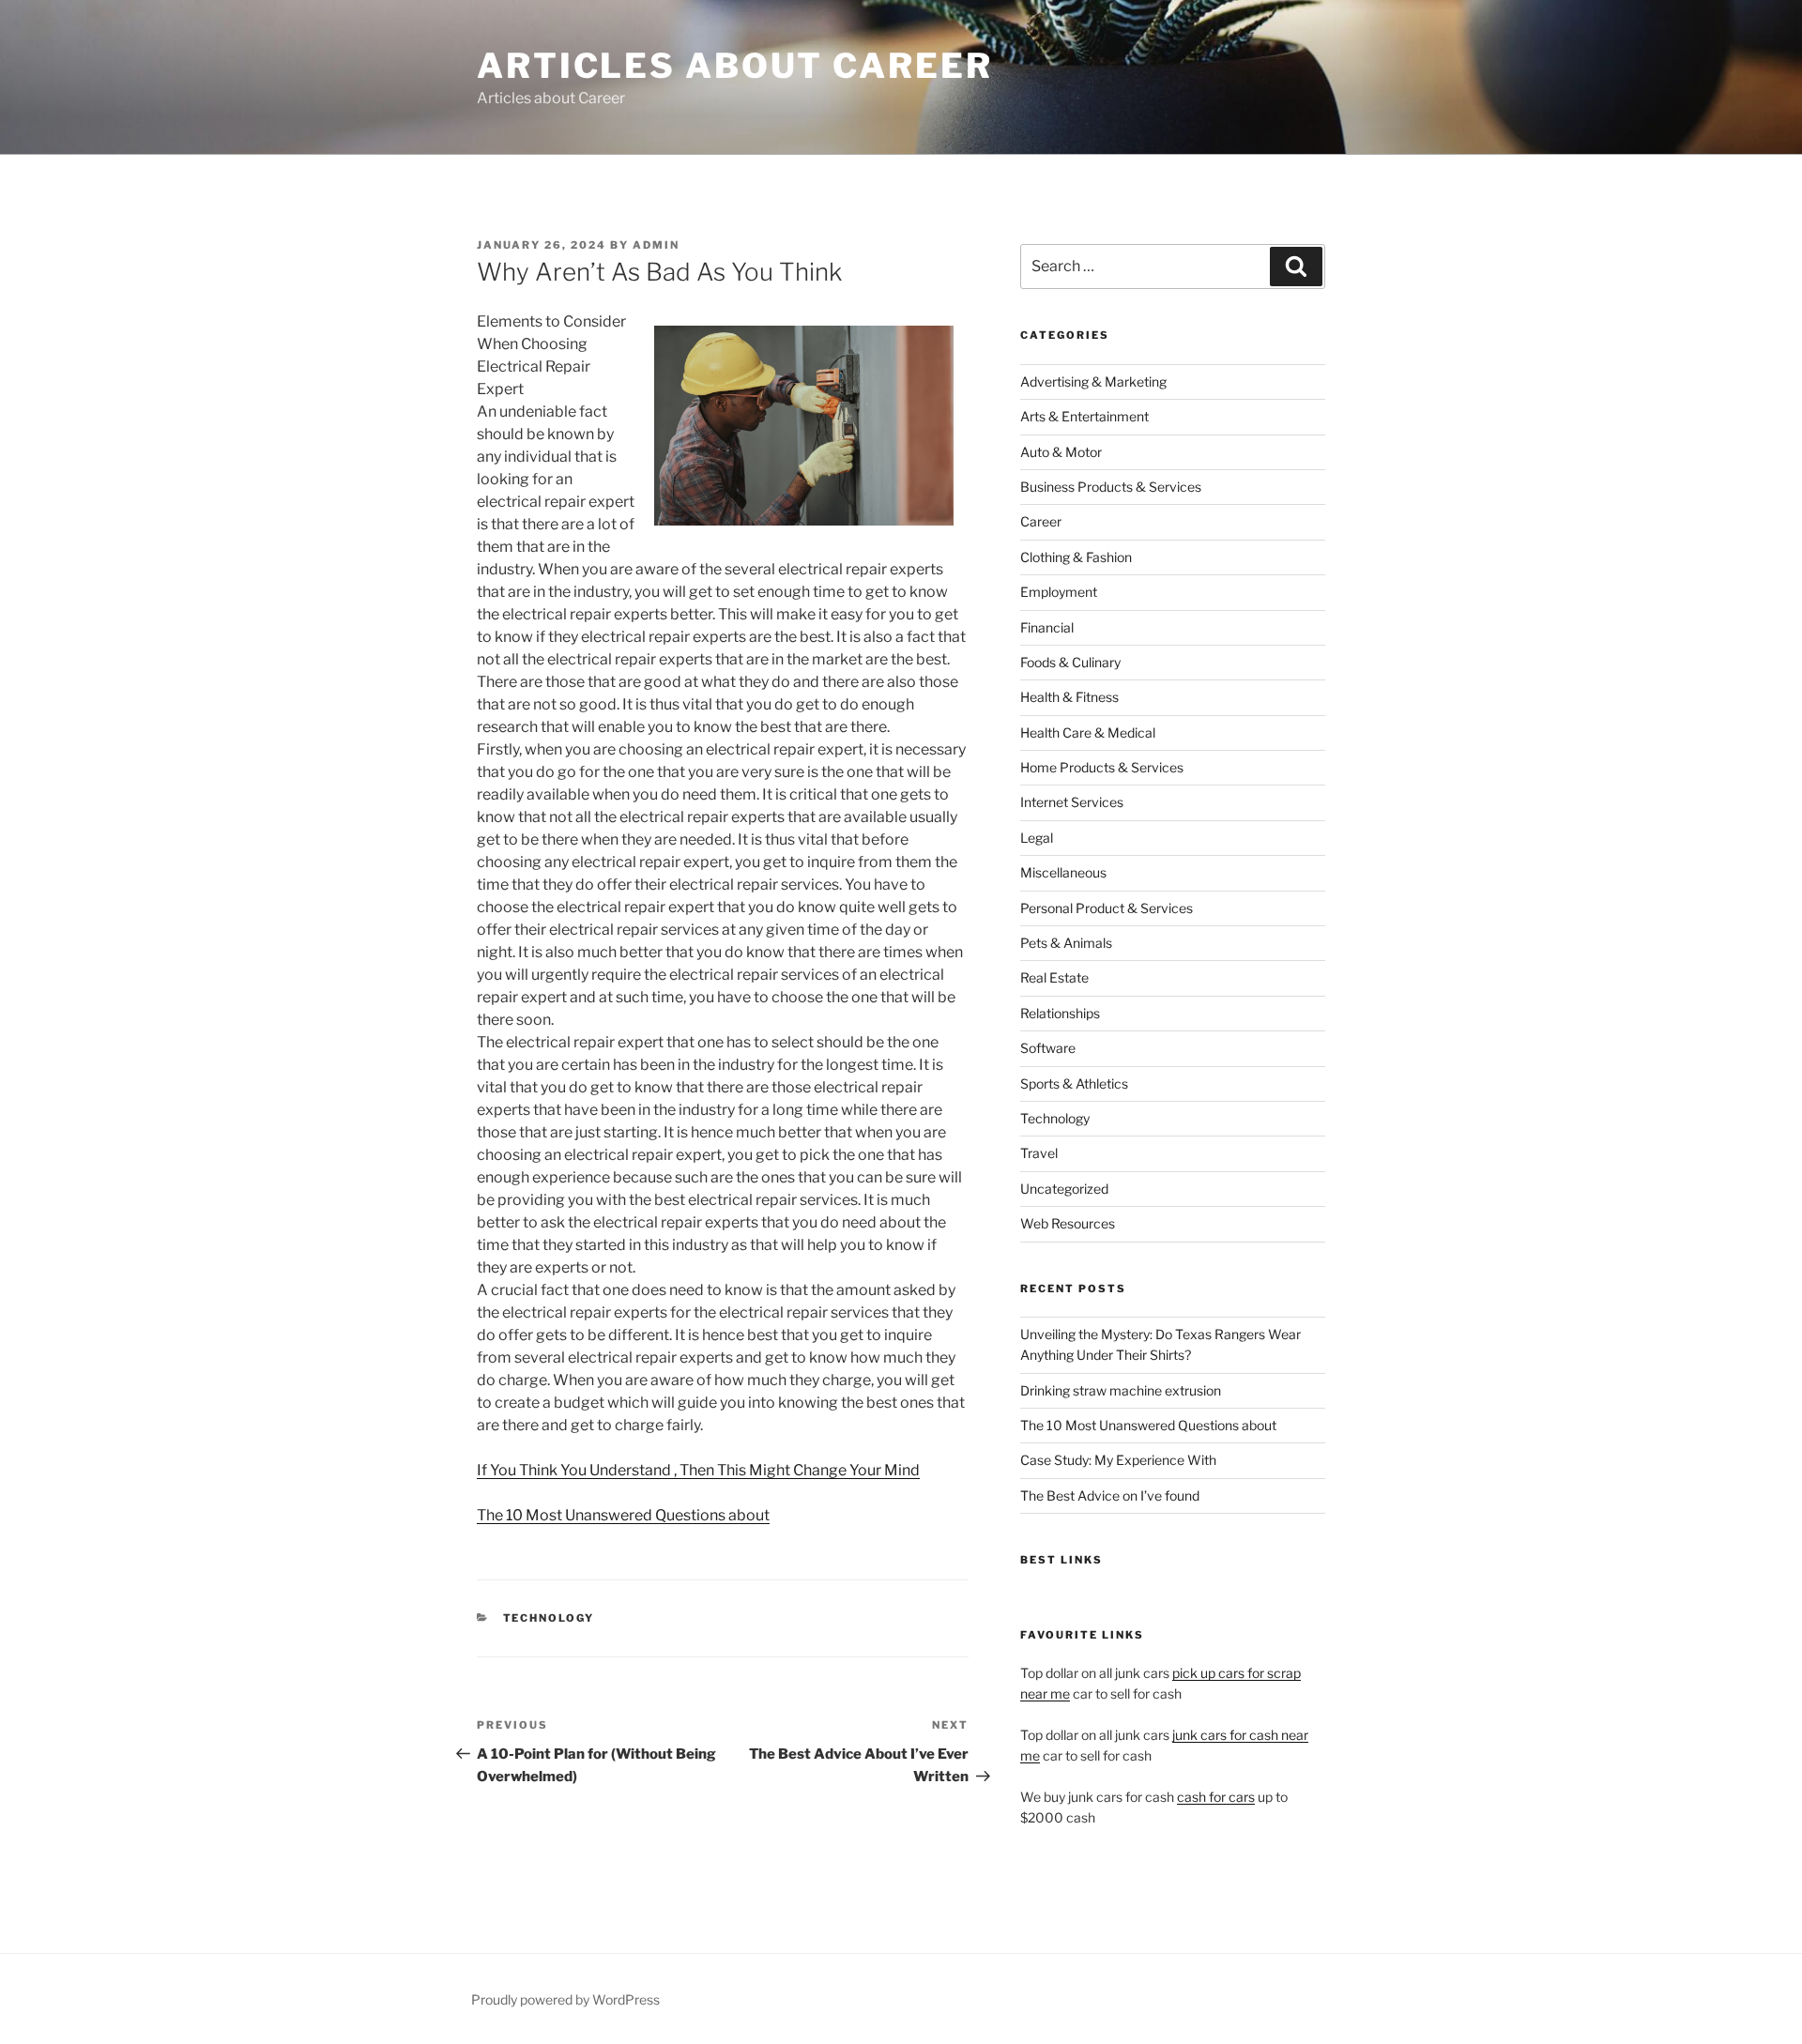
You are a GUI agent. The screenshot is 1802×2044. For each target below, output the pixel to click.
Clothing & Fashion (1076, 557)
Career (1041, 521)
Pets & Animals (1066, 943)
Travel (1039, 1153)
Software (1048, 1048)
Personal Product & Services (1107, 908)
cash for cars (1216, 1797)
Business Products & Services (1111, 487)
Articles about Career (734, 66)
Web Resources (1068, 1223)
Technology (549, 1618)
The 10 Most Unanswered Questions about (623, 1515)
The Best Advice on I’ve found (1110, 1495)
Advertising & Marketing (1093, 381)
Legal (1037, 838)
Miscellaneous (1063, 872)
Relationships (1060, 1013)
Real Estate (1054, 977)
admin (656, 245)
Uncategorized (1064, 1189)
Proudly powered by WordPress (565, 1999)
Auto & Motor (1061, 452)
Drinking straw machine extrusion (1121, 1390)
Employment (1059, 592)
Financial (1047, 627)
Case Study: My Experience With (1118, 1460)
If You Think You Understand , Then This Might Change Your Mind (698, 1470)
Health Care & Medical (1088, 732)
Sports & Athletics (1074, 1083)
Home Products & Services (1102, 767)
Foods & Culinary (1070, 662)
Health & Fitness (1069, 697)
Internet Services (1072, 802)
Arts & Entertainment (1084, 416)
